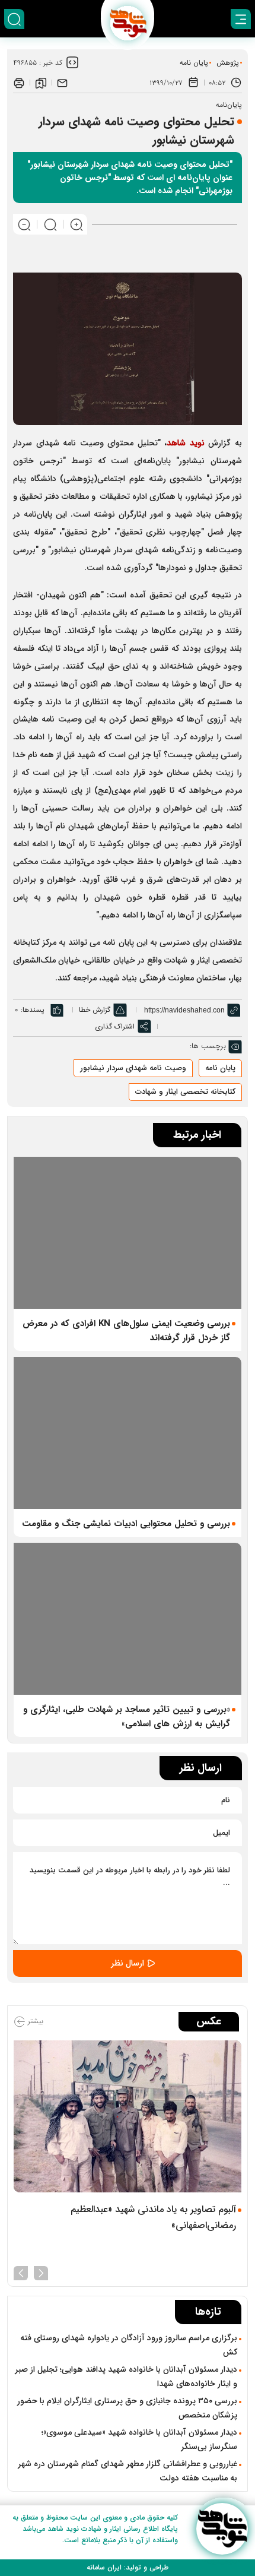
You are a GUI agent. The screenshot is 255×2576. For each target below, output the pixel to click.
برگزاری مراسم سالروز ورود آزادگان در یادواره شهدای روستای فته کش (129, 2345)
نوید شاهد (186, 443)
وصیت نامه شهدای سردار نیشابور (133, 1068)
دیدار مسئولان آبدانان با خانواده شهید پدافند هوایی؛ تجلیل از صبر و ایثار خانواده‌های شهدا (126, 2376)
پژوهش (228, 63)
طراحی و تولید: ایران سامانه (128, 2567)
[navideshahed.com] (222, 2529)
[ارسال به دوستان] (62, 83)
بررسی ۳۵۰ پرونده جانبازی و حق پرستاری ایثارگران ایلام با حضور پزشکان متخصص (127, 2408)
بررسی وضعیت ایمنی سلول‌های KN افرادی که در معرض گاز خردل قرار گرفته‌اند (126, 1331)
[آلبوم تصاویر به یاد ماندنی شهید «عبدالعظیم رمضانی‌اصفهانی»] (128, 2116)
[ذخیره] (41, 83)
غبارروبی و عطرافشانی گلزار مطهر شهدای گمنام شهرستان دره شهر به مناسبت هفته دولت (128, 2471)
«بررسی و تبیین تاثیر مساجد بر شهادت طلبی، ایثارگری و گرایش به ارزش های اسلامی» (127, 1717)
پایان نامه (194, 63)
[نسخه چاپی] (19, 83)
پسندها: (33, 1010)
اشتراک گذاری (115, 1026)
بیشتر (34, 2021)
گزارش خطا (95, 1010)
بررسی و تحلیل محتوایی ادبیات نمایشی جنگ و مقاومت (126, 1524)
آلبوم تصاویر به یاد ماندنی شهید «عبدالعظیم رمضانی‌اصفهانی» (153, 2217)
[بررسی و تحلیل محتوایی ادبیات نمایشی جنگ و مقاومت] (128, 1433)
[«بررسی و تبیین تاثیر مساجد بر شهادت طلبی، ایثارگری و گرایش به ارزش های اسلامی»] (128, 1619)
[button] (41, 2272)
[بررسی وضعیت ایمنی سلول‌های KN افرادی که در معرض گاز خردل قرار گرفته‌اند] (128, 1233)
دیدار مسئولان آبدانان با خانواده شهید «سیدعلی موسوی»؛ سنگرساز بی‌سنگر (139, 2439)
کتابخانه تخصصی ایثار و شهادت (185, 1092)
